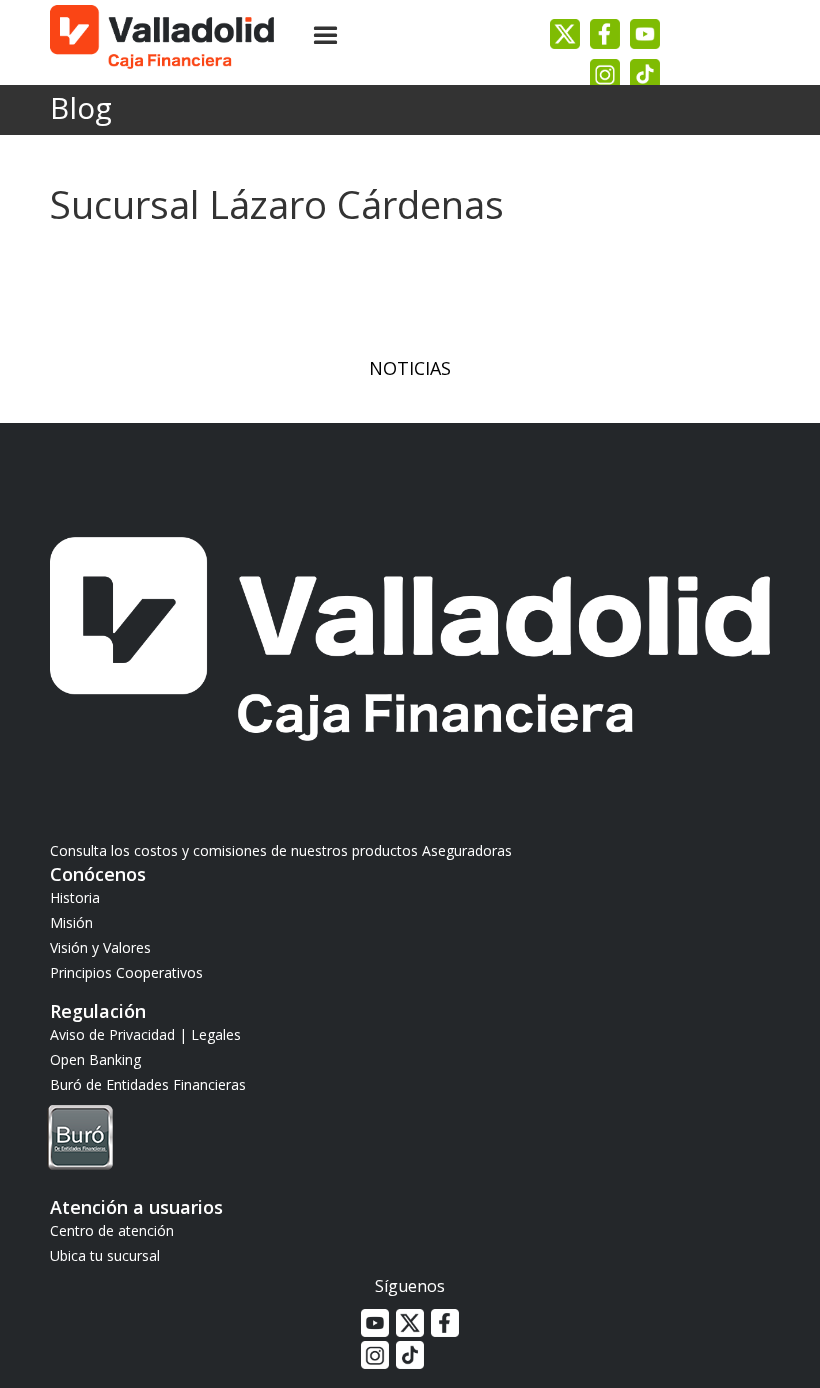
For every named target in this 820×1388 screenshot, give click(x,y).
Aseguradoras (467, 850)
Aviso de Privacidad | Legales (145, 1034)
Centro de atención (112, 1230)
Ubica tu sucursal (105, 1255)
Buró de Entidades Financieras (148, 1084)
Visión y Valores (100, 947)
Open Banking (95, 1059)
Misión (71, 922)
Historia (75, 897)
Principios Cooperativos (126, 972)
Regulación (98, 1011)
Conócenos (98, 874)
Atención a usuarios (136, 1207)
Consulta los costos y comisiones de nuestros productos (236, 850)
